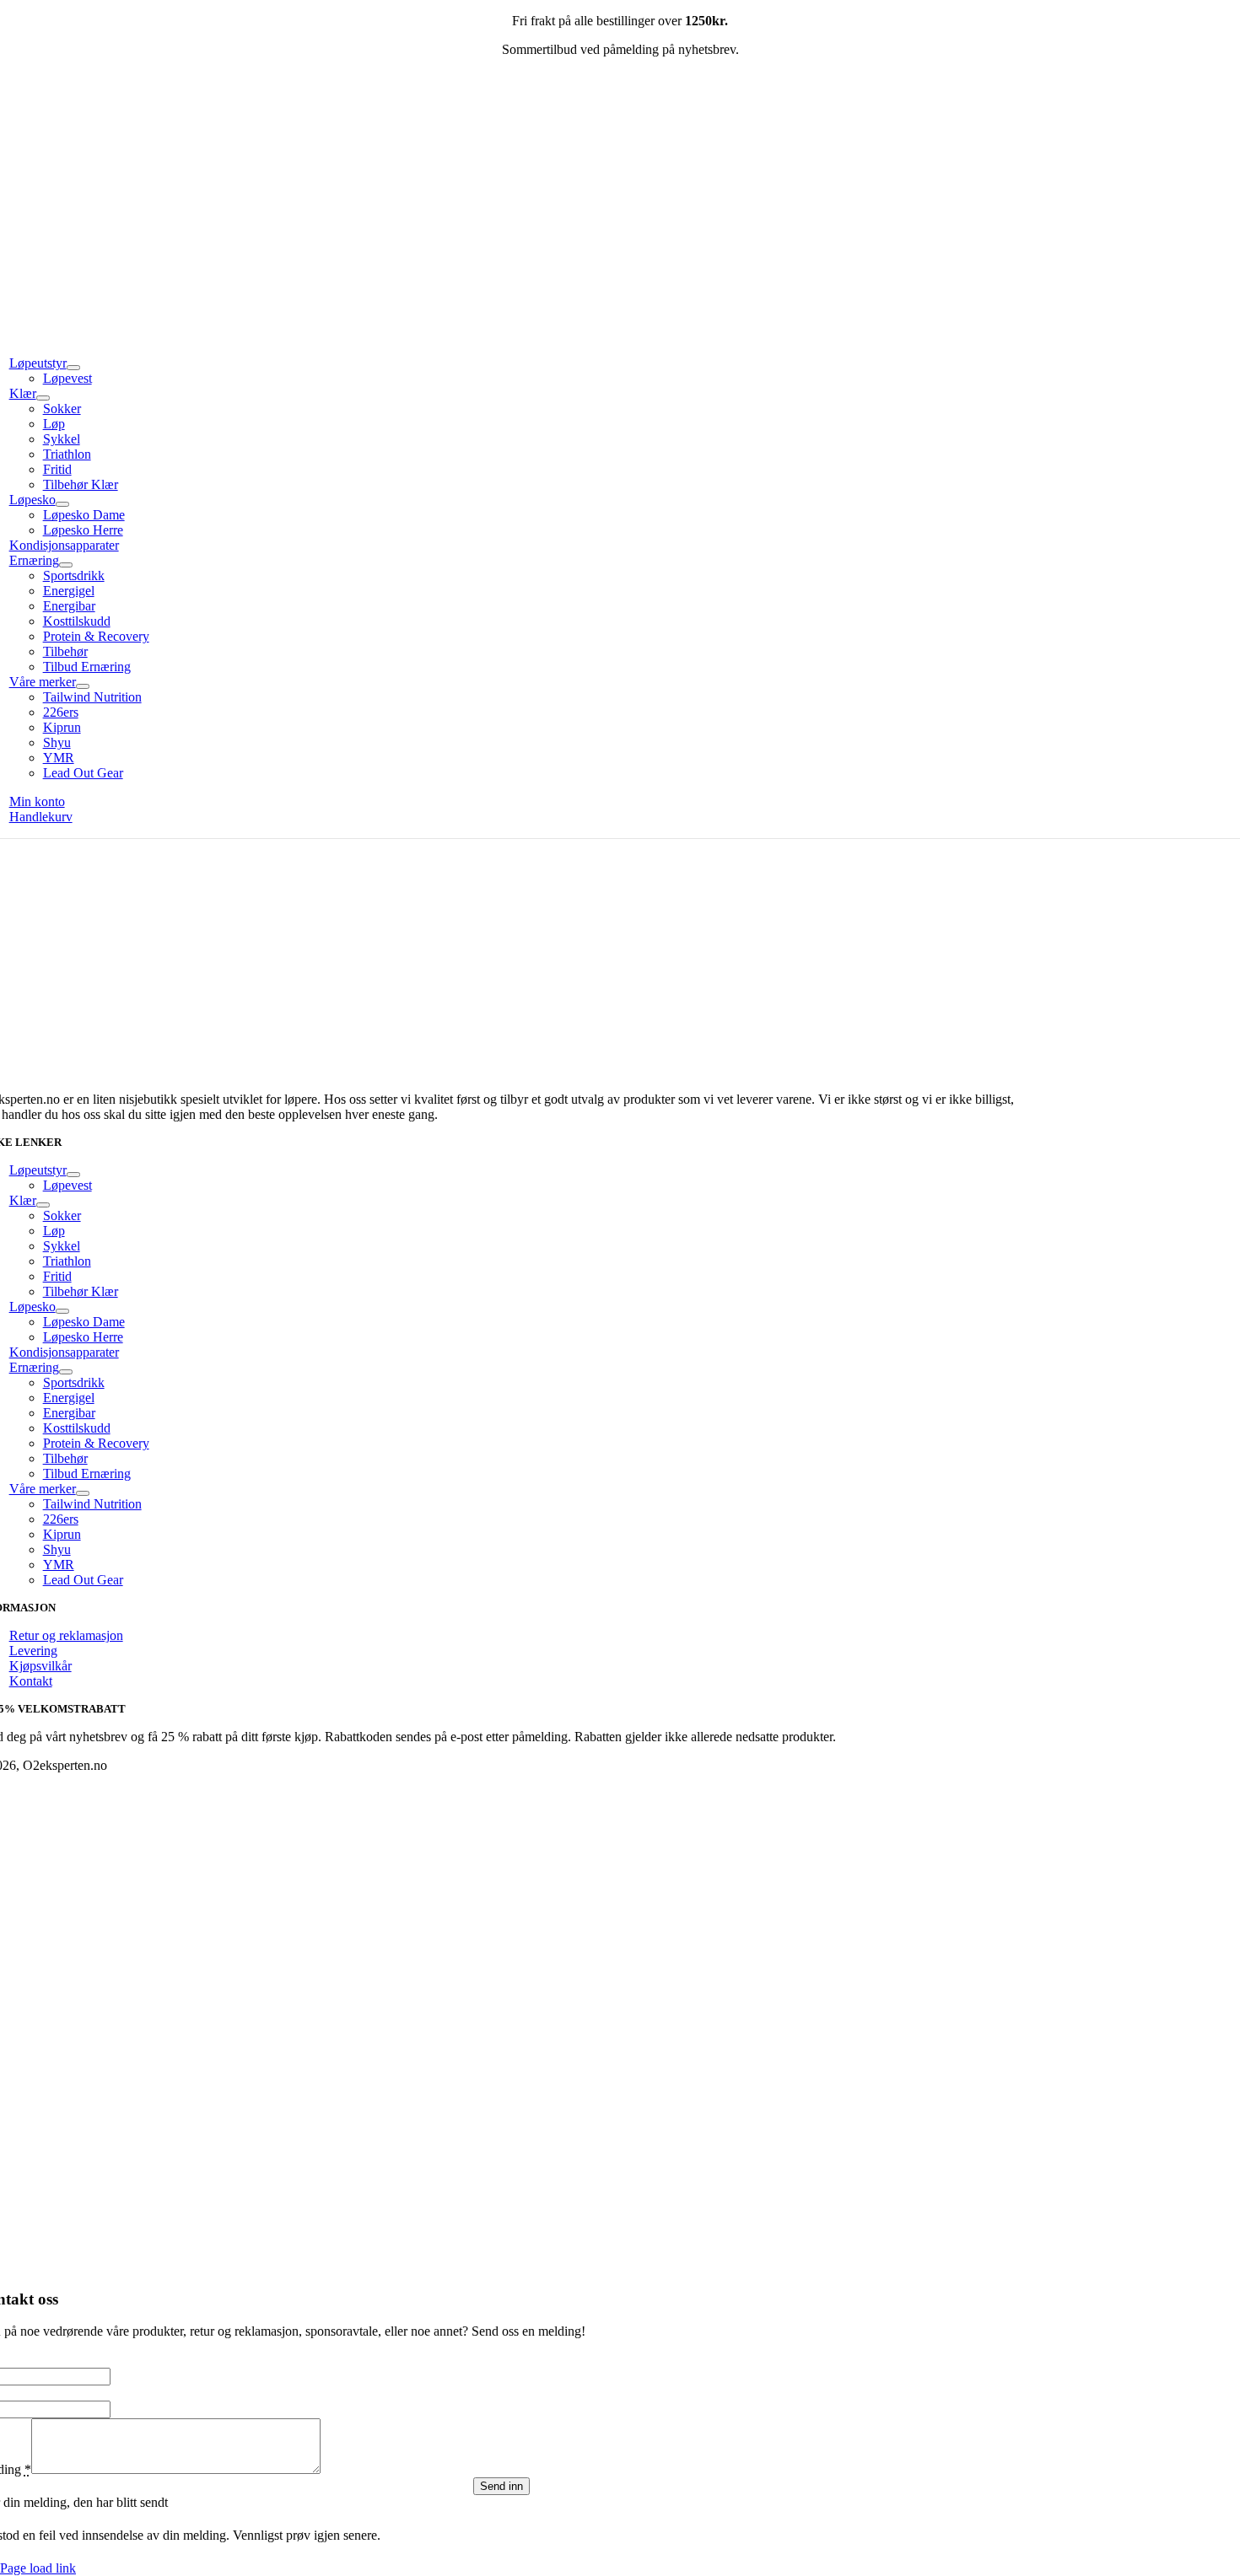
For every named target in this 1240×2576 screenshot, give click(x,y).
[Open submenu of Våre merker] (83, 686)
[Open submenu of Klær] (43, 398)
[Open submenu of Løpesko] (62, 504)
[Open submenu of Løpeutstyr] (73, 368)
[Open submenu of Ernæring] (66, 565)
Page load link (38, 2568)
